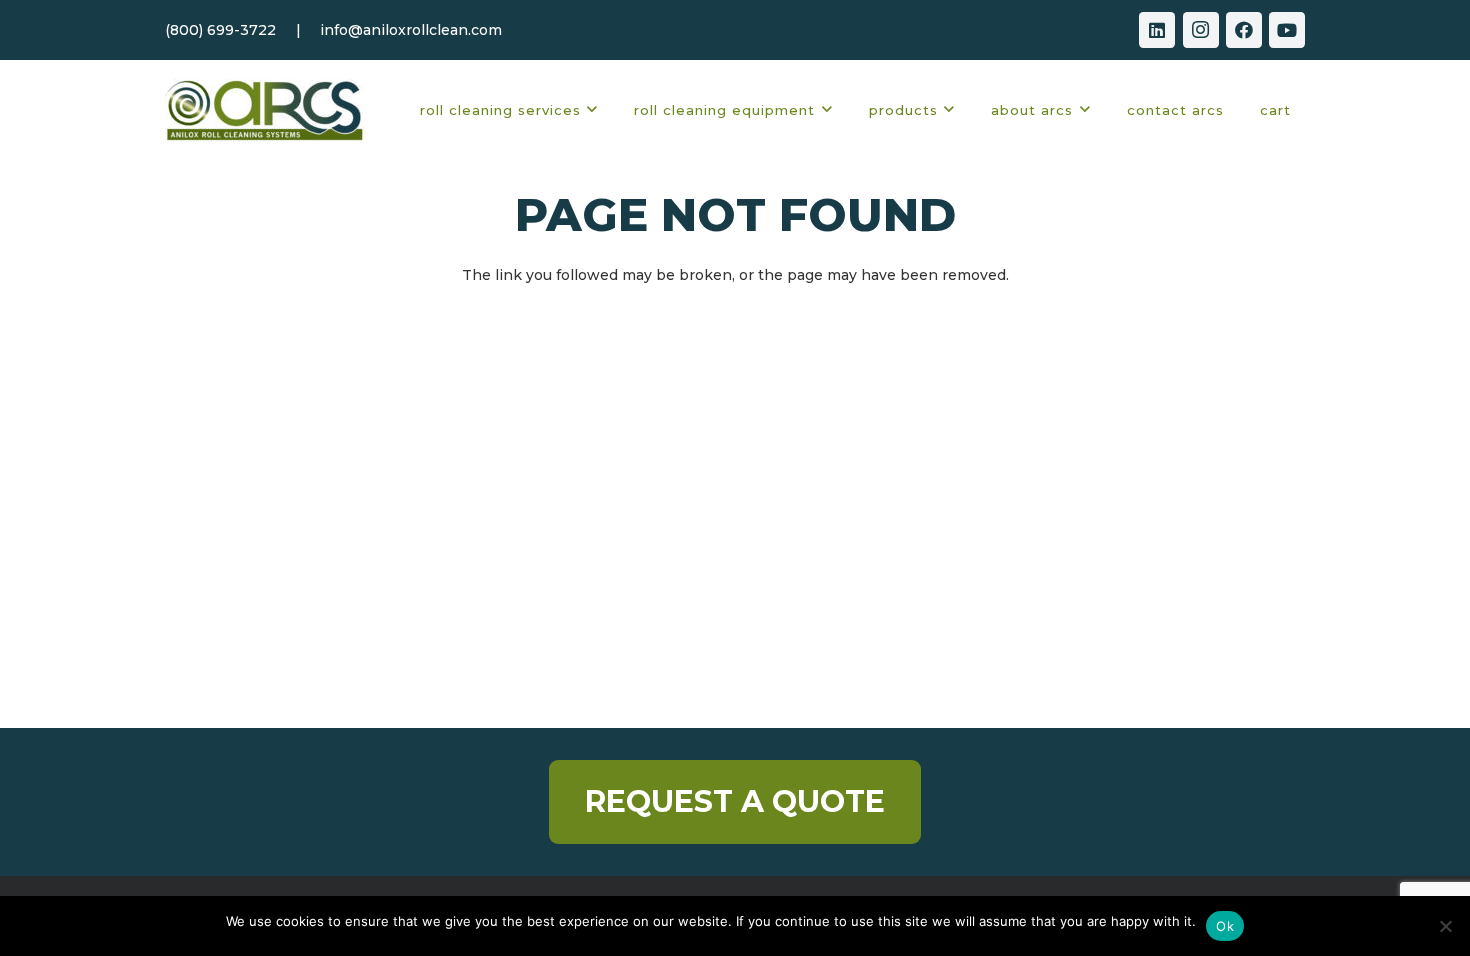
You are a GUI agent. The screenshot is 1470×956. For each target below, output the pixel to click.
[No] (1445, 926)
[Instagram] (1201, 30)
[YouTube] (1287, 30)
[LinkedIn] (1157, 30)
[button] (592, 110)
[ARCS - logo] (265, 110)
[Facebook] (1244, 30)
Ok (1225, 926)
